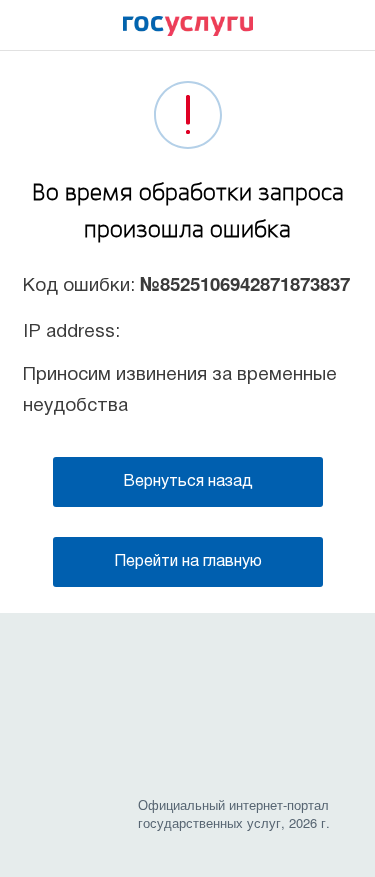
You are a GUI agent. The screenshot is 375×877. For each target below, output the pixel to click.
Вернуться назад (188, 482)
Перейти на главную (188, 562)
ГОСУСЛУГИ (188, 31)
